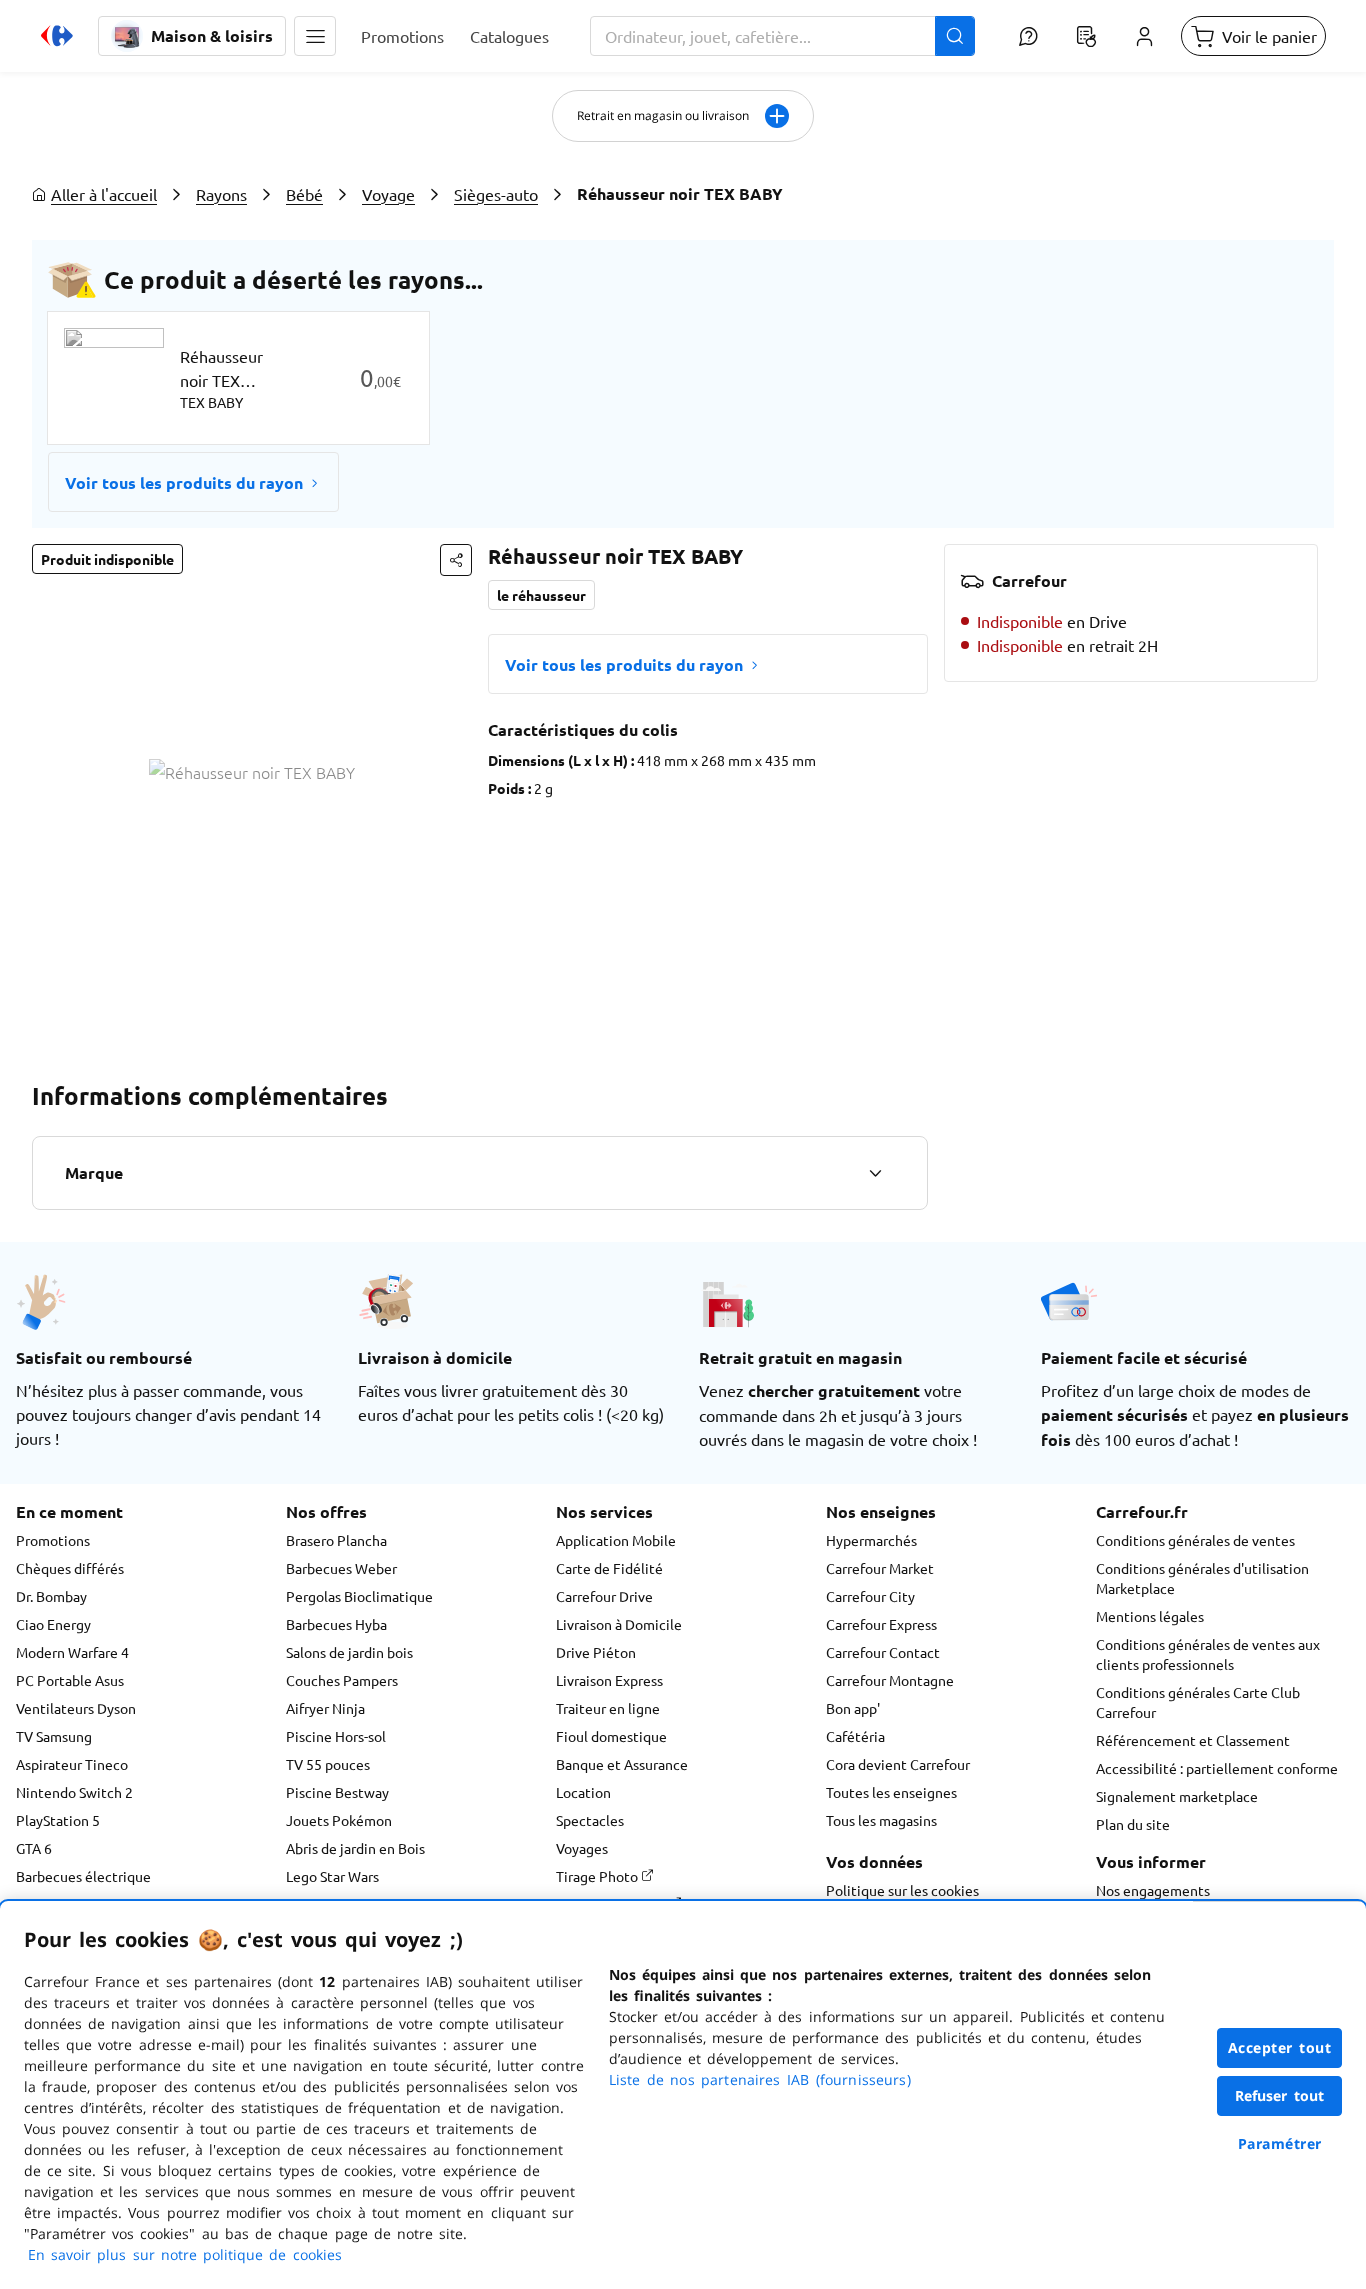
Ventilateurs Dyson (76, 1708)
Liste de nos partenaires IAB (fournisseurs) (760, 2079)
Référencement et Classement (1193, 1740)
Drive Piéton (596, 1652)
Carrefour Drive (604, 1596)
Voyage (388, 194)
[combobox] (782, 36)
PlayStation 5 (58, 1820)
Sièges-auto (496, 194)
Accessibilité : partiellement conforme (1217, 1768)
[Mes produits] (1086, 36)
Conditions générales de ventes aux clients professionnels (1208, 1654)
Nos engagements (1153, 1890)
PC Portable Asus (70, 1680)
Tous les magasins (881, 1820)
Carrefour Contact (883, 1652)
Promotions (53, 1540)
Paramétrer (1280, 2143)
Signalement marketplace (1177, 1796)
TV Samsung (54, 1736)
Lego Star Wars (332, 1876)
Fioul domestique (611, 1736)
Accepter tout (1280, 2047)
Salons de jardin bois (349, 1652)
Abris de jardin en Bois (355, 1848)
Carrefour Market (880, 1568)
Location (583, 1792)
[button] (315, 36)
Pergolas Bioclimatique (359, 1596)
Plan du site (1133, 1824)
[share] (456, 560)
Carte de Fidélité (609, 1568)
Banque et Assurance (622, 1764)
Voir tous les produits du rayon (184, 482)
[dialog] (683, 2095)
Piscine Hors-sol (336, 1736)
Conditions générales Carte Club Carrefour (1198, 1702)
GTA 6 (34, 1848)
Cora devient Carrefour (898, 1764)
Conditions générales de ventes (1195, 1540)
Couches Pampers (342, 1680)
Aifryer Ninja (325, 1708)
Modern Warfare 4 (72, 1652)
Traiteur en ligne (608, 1708)
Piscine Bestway (337, 1792)
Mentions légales (1150, 1616)
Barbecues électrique (83, 1876)
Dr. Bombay (51, 1596)
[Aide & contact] (1028, 36)
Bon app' (853, 1708)
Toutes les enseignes (891, 1792)
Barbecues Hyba (336, 1624)
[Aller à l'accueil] (57, 36)
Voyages (582, 1848)
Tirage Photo (598, 1876)
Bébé (304, 194)
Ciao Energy (53, 1624)
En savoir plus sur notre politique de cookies (185, 2254)
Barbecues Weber (341, 1568)
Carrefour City (870, 1596)
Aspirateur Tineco (72, 1764)
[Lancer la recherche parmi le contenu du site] (955, 36)
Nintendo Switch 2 (74, 1792)
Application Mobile (616, 1540)
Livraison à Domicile (619, 1624)
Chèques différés (70, 1568)
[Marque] (875, 1173)
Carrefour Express (881, 1624)
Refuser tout (1280, 2095)
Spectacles (590, 1820)
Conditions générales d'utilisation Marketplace (1202, 1578)
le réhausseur (541, 595)
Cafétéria (855, 1736)
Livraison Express (609, 1680)
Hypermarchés (871, 1540)
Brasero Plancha (336, 1540)
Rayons (221, 194)
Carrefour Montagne (890, 1680)
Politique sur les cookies (902, 1890)
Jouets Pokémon (339, 1820)
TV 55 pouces (328, 1764)
